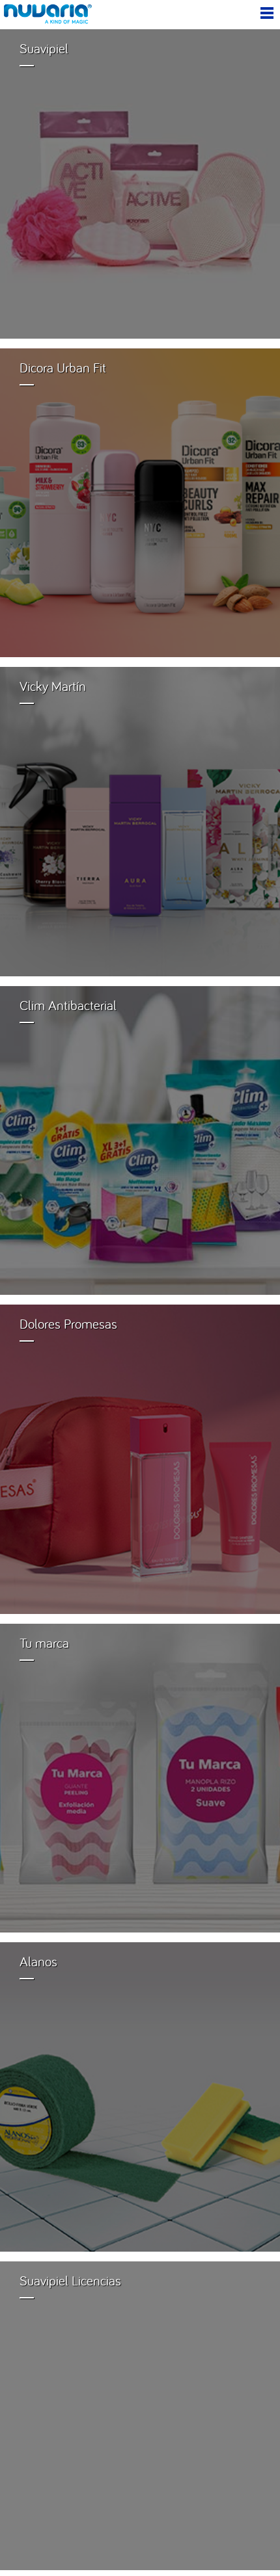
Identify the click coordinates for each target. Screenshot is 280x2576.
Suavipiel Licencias (70, 2281)
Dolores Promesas (68, 1324)
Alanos (38, 1961)
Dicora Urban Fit (63, 368)
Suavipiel (44, 48)
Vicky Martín (53, 686)
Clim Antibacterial (68, 1005)
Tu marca (44, 1643)
